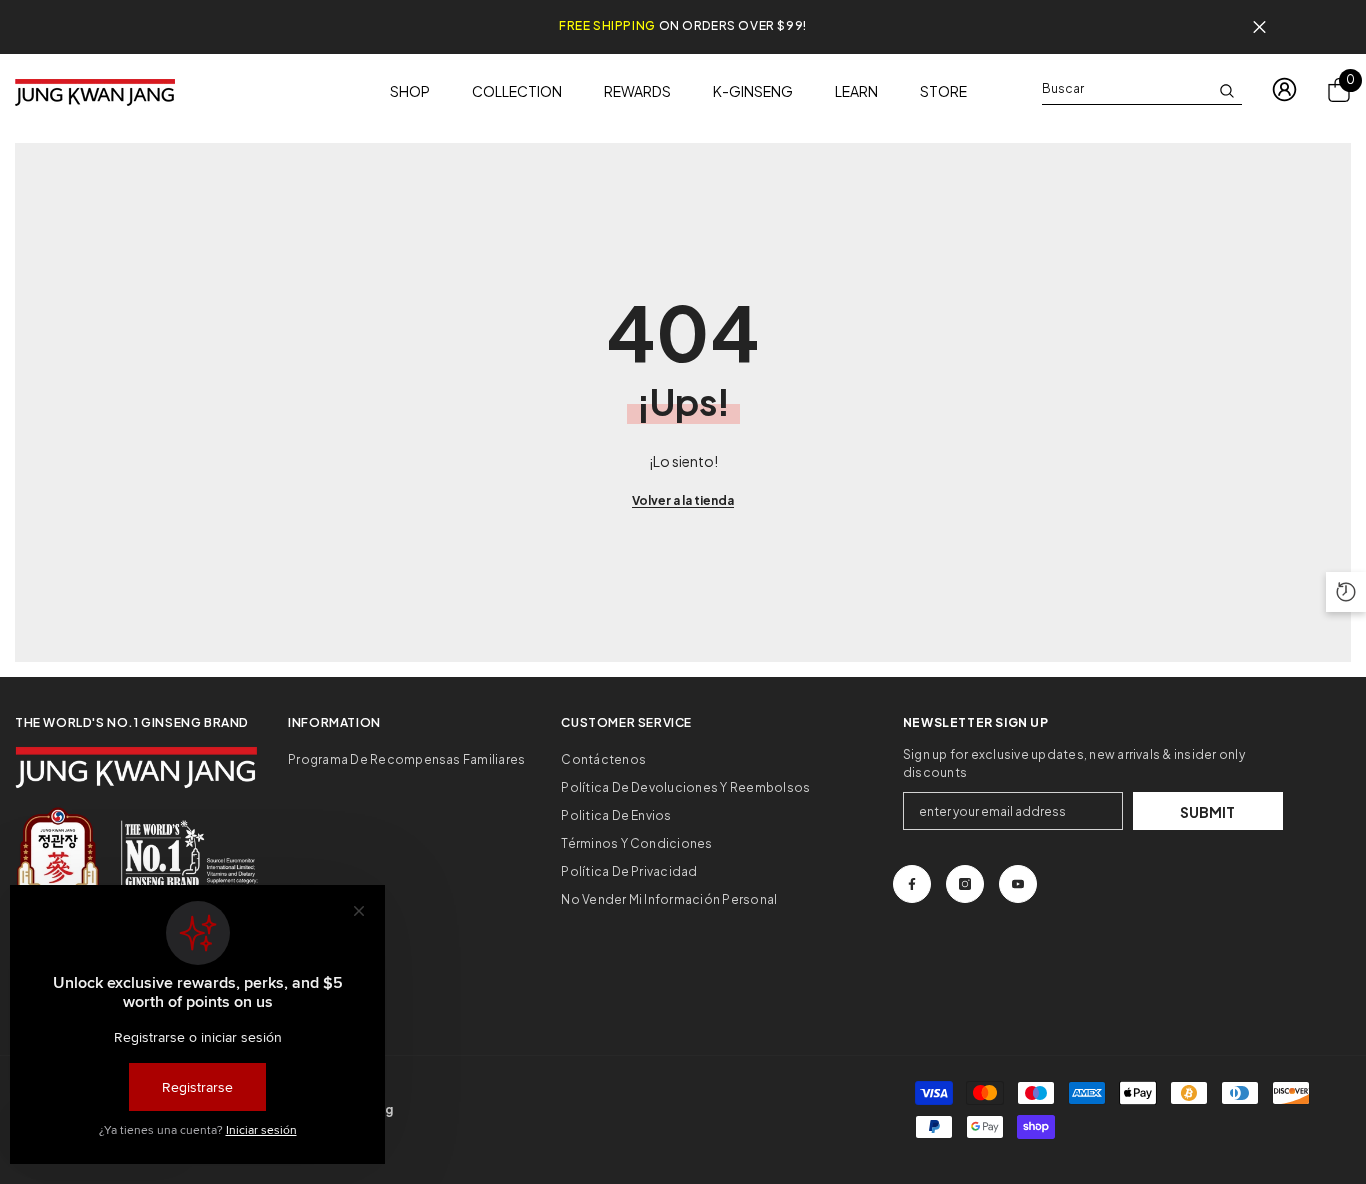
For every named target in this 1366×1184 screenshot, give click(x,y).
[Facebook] (912, 884)
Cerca (1259, 27)
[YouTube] (1018, 884)
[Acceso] (1284, 89)
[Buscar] (1142, 89)
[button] (1346, 592)
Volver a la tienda (683, 500)
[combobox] (1126, 89)
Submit (1207, 812)
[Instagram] (965, 884)
